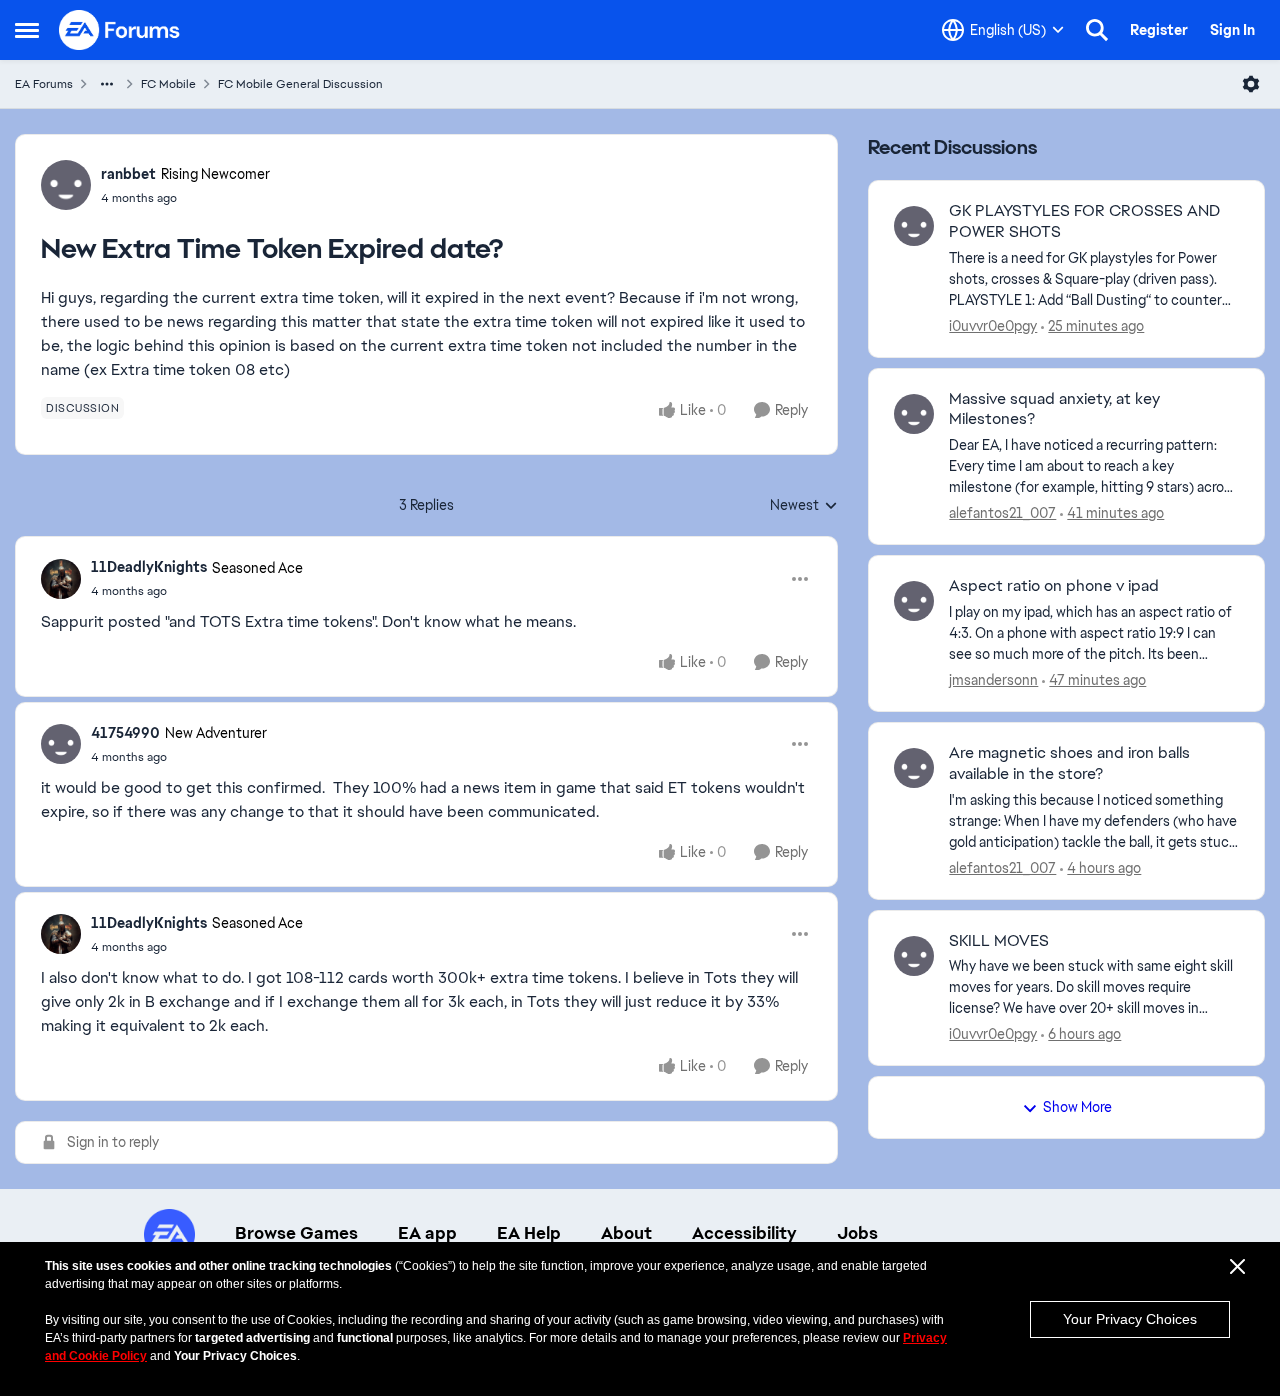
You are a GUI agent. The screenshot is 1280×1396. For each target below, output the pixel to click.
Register (1159, 30)
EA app (427, 1233)
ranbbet (128, 174)
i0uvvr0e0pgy (993, 326)
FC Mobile (168, 84)
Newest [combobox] (804, 506)
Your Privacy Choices (1130, 1319)
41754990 (125, 733)
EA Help (529, 1233)
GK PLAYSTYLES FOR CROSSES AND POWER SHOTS (1084, 221)
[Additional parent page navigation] (107, 84)
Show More (1077, 1107)
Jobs (857, 1233)
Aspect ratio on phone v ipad (1054, 586)
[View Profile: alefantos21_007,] (914, 414)
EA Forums (44, 84)
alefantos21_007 (1002, 513)
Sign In (1232, 30)
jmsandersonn (993, 680)
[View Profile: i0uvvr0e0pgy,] (914, 226)
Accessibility (744, 1233)
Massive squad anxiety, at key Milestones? (1054, 409)
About (626, 1233)
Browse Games (296, 1233)
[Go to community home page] (120, 30)
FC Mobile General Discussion (300, 84)
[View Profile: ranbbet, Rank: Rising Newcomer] (66, 185)
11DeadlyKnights (149, 567)
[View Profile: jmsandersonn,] (914, 601)
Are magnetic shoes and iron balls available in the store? (1069, 763)
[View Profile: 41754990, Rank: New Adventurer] (61, 744)
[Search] (1097, 30)
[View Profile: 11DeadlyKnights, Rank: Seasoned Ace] (61, 579)
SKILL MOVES (999, 941)
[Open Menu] (1251, 84)
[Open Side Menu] (27, 30)
